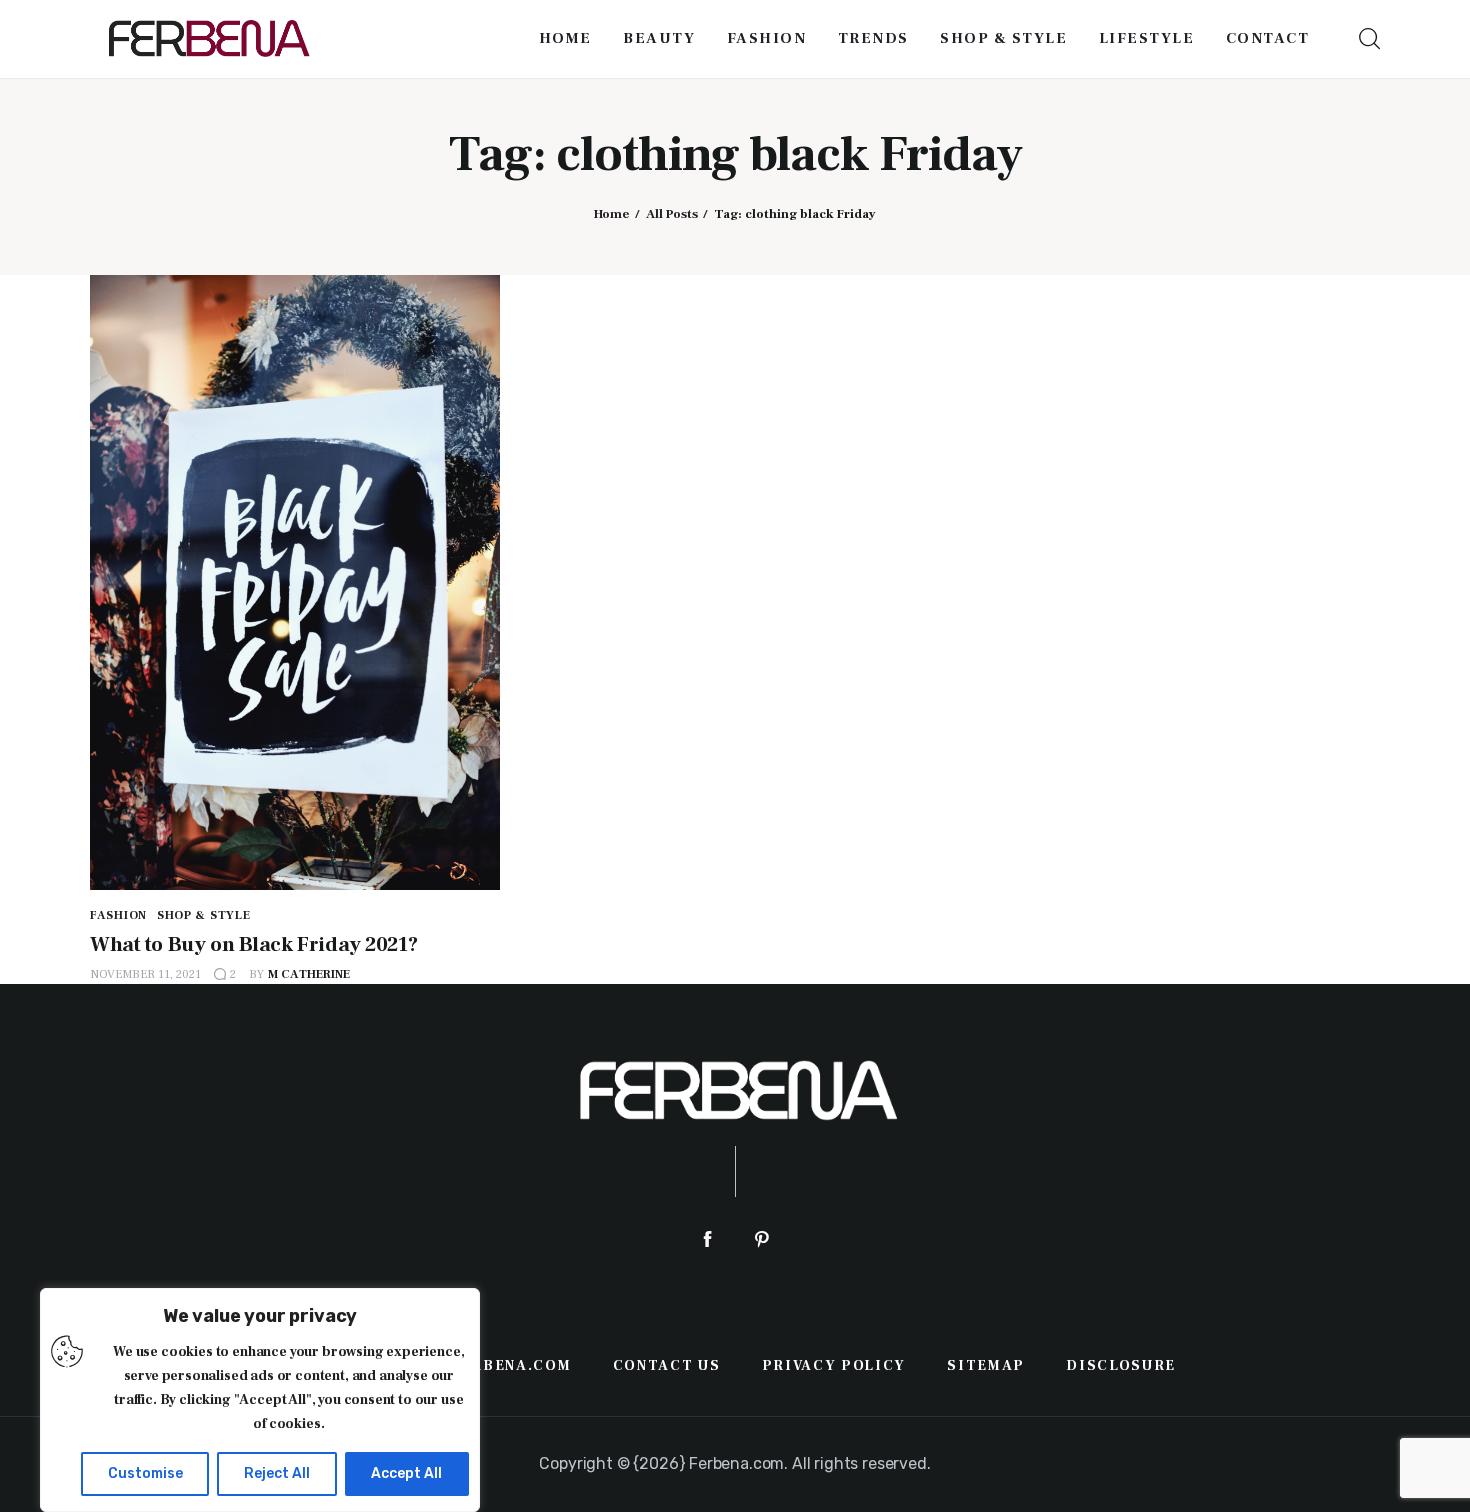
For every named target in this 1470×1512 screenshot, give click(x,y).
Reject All (277, 1473)
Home (611, 214)
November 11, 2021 (145, 974)
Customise (145, 1473)
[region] (260, 1400)
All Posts (672, 214)
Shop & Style (204, 915)
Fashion (118, 915)
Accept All (406, 1473)
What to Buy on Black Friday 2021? (253, 944)
